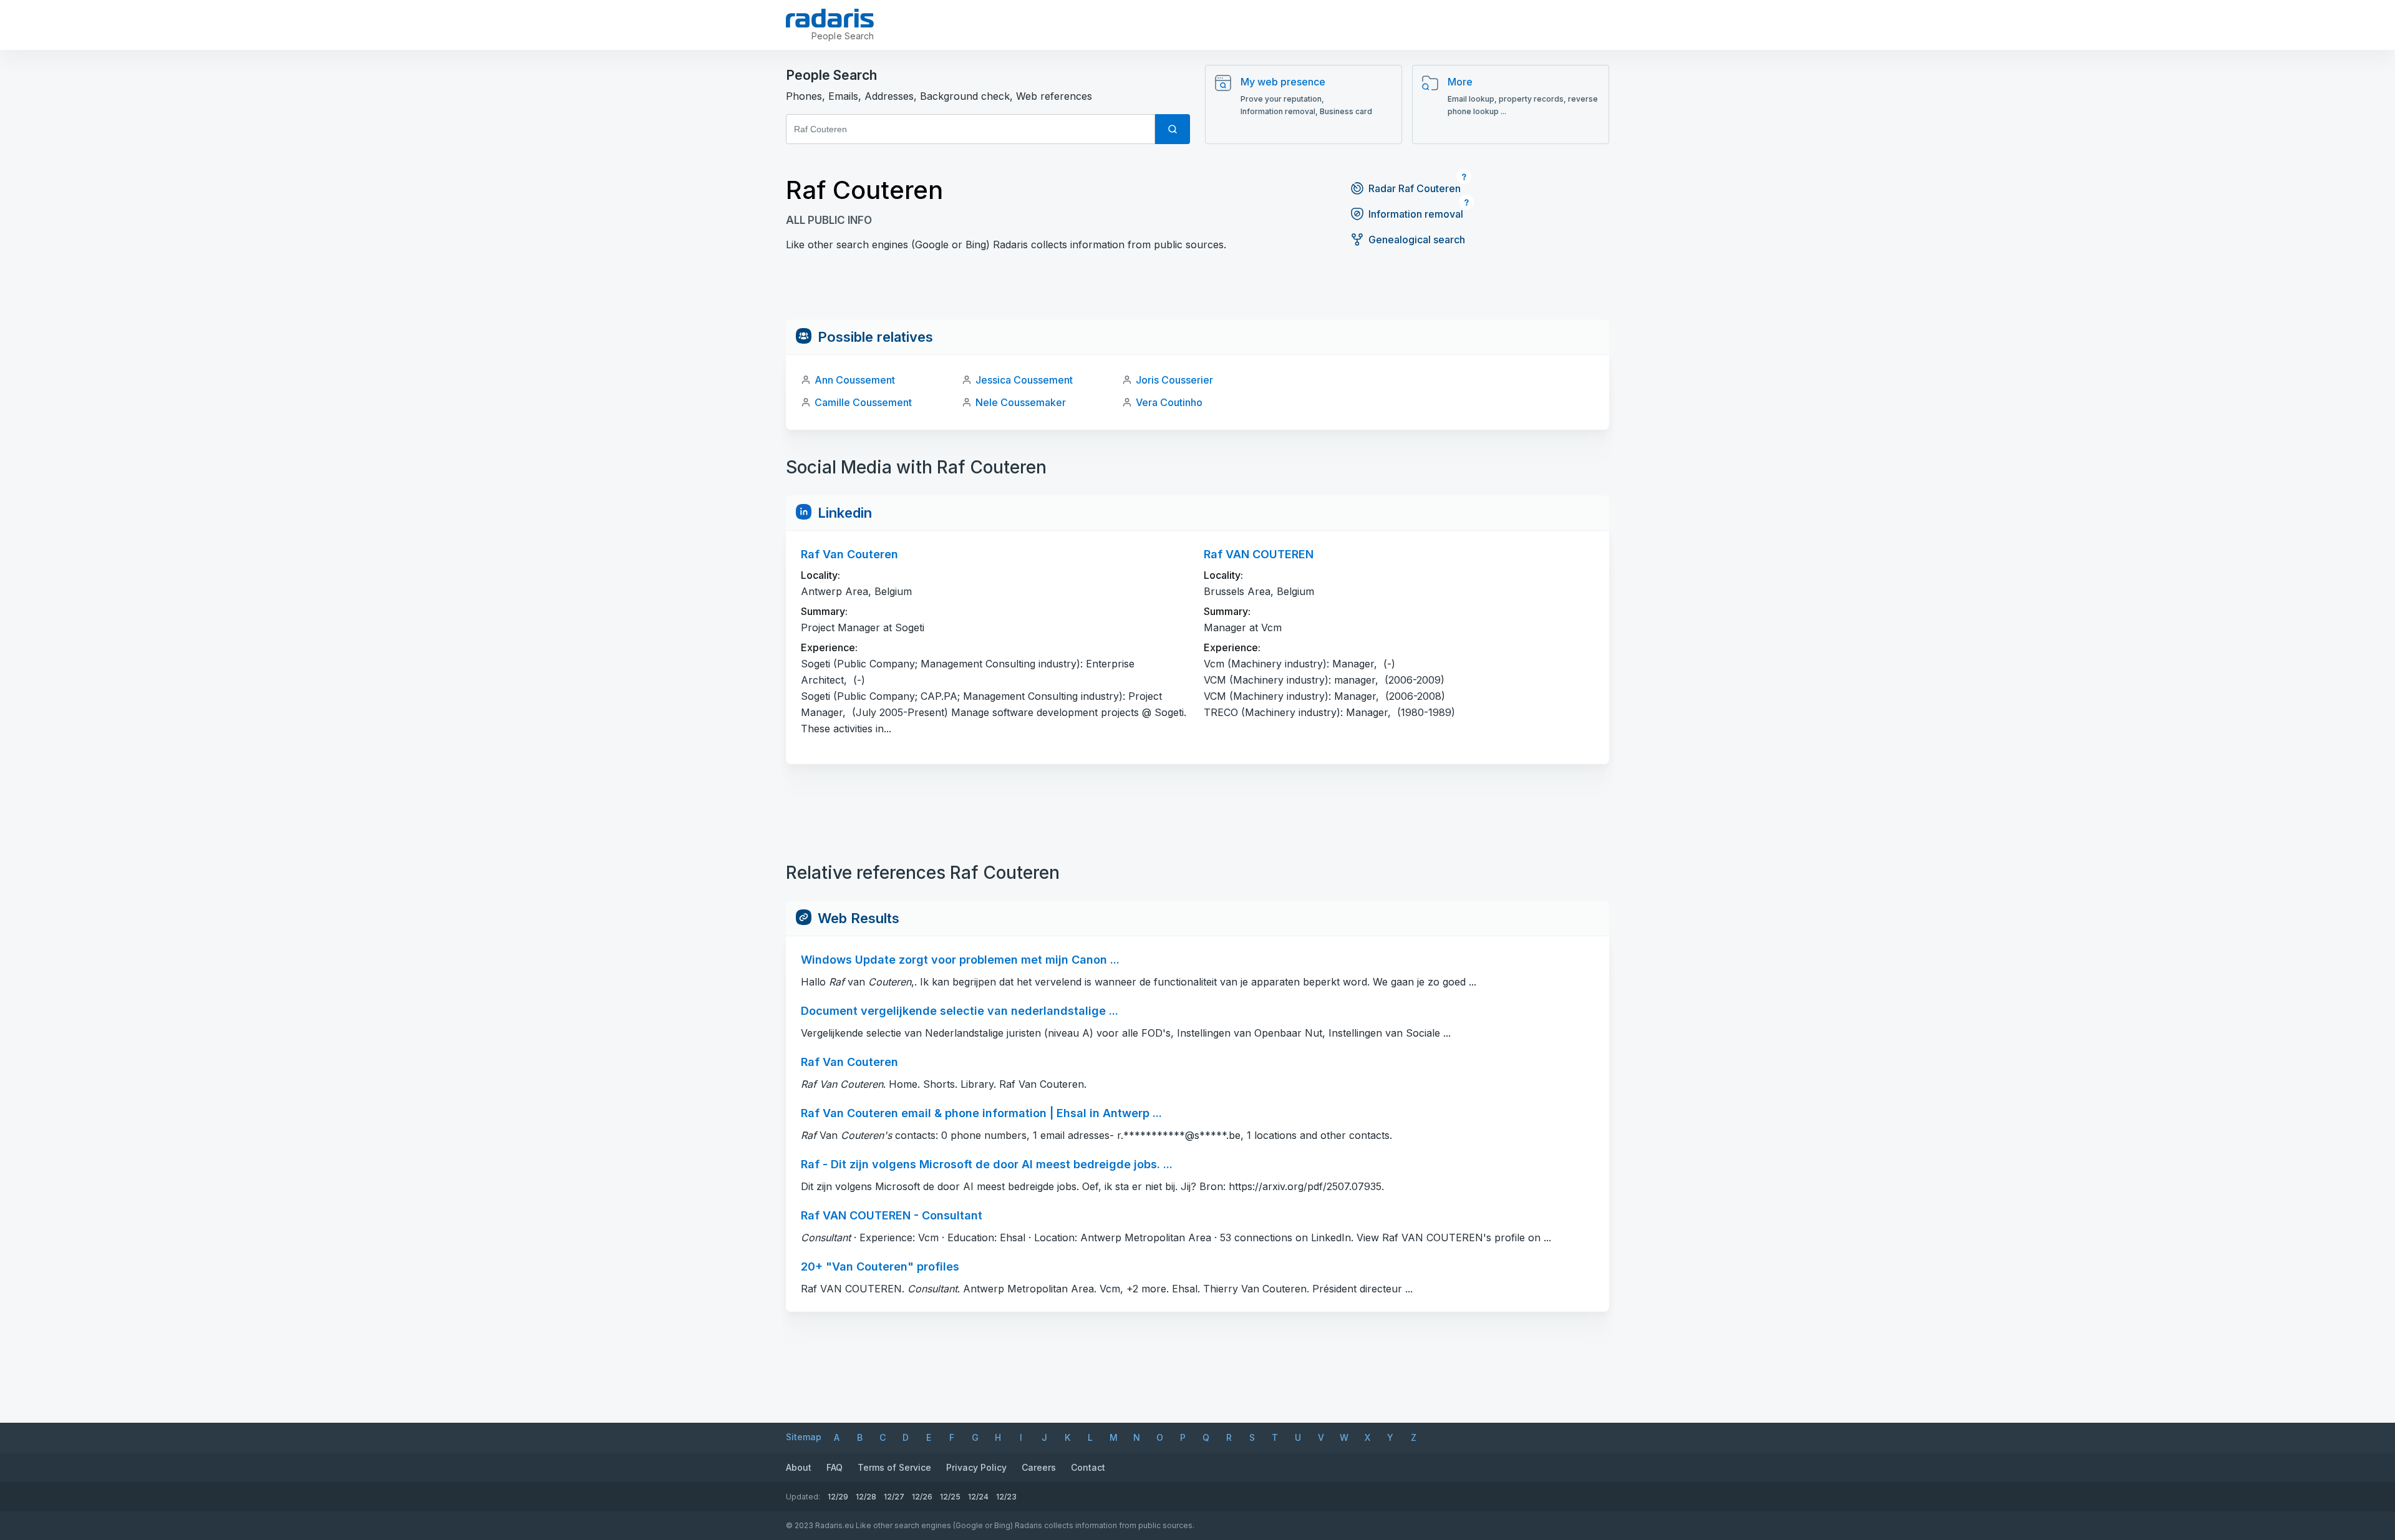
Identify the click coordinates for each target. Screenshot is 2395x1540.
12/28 (866, 1497)
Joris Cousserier (1174, 380)
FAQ (835, 1467)
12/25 (950, 1497)
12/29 (838, 1497)
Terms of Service (894, 1467)
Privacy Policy (976, 1467)
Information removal (1416, 214)
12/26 (922, 1497)
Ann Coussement (855, 380)
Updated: (803, 1497)
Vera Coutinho (1169, 402)
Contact (1088, 1467)
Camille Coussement (863, 402)
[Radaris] (830, 18)
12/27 (894, 1497)
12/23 (1006, 1497)
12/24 (978, 1497)
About (799, 1467)
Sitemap (804, 1437)
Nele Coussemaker (1021, 402)
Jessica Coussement (1024, 380)
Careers (1039, 1467)
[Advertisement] (1197, 291)
